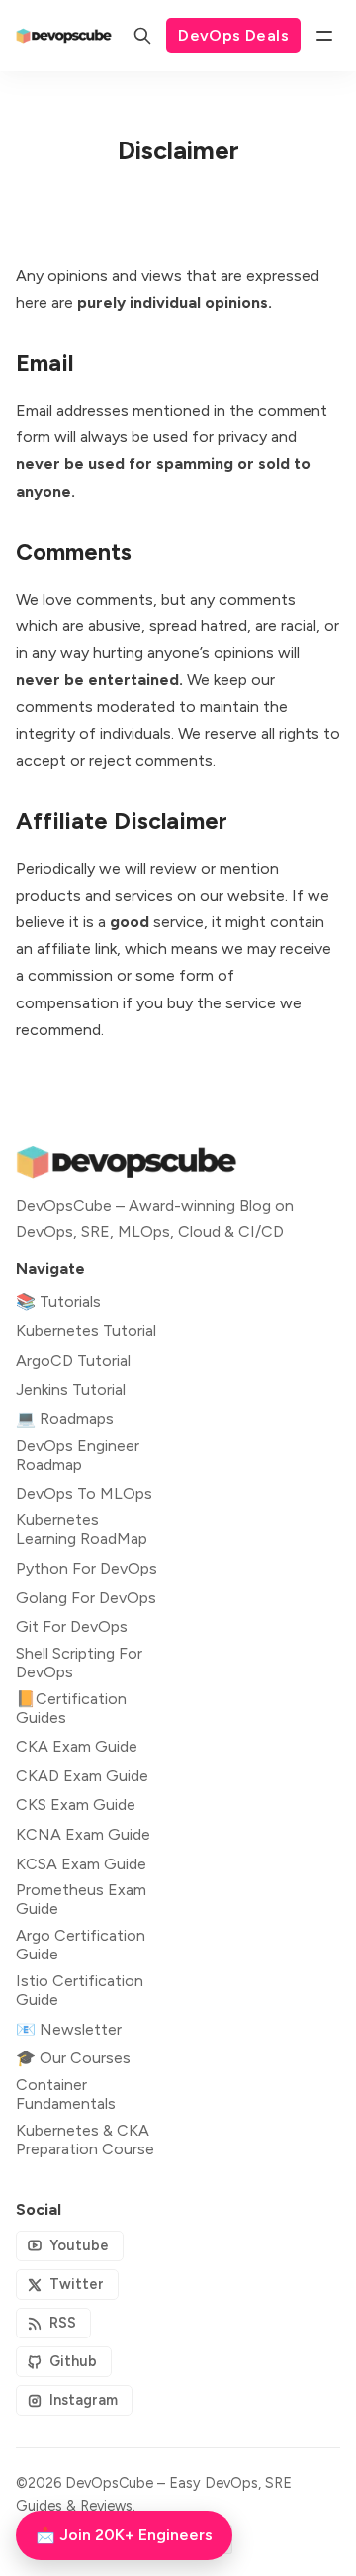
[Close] (299, 1138)
